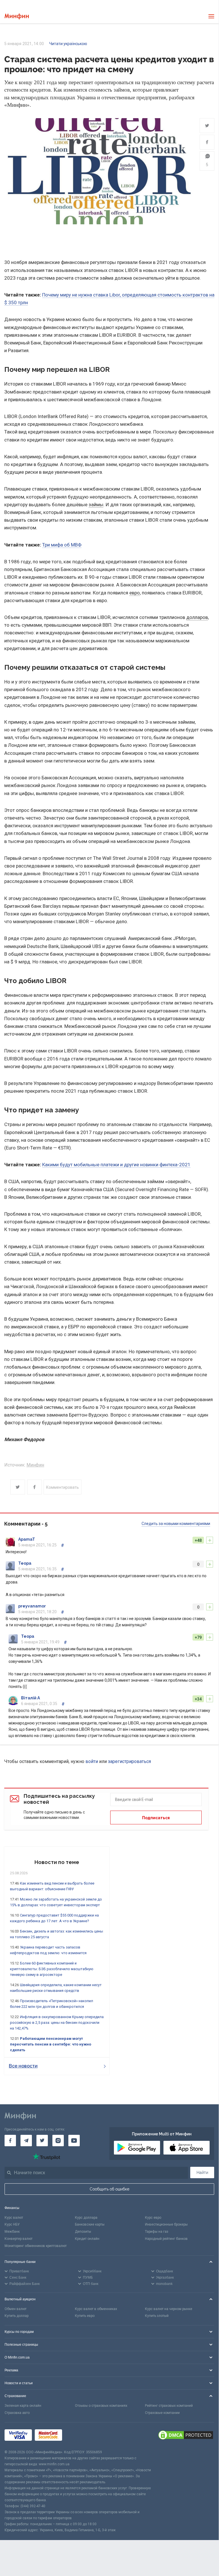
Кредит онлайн (87, 2239)
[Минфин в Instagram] (58, 2141)
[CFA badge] (78, 2436)
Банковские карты (90, 2224)
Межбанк (12, 2232)
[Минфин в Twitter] (42, 2141)
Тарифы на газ (157, 2232)
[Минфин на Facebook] (10, 2141)
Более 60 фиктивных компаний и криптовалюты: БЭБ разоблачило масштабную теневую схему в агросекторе (52, 1969)
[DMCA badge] (186, 2436)
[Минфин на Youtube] (74, 2141)
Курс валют (14, 2218)
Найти (202, 2172)
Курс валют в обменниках (96, 2309)
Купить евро (85, 2316)
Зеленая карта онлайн (23, 2406)
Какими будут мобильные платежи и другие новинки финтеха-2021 (116, 1165)
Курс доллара (86, 2218)
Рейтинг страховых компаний (169, 2406)
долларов (197, 617)
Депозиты (83, 2232)
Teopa (25, 1563)
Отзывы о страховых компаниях (101, 2406)
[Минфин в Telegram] (26, 2141)
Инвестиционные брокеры (166, 2224)
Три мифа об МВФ (62, 545)
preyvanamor (32, 1606)
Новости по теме (57, 1862)
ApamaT (27, 1539)
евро (135, 593)
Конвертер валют (19, 2239)
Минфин (35, 1465)
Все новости (23, 2066)
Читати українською (68, 44)
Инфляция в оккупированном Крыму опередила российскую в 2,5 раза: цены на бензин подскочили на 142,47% (57, 2023)
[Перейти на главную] (17, 16)
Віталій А (30, 1698)
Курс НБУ (12, 2224)
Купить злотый (157, 2316)
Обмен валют (16, 2309)
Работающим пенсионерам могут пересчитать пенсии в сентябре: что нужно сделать (51, 2044)
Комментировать (63, 1487)
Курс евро (153, 2218)
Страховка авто (17, 2413)
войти (92, 1761)
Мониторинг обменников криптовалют (36, 2246)
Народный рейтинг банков (166, 2239)
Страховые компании (162, 2413)
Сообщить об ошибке (109, 2189)
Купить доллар (17, 2316)
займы (96, 505)
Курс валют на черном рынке (169, 2309)
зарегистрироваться (129, 1761)
